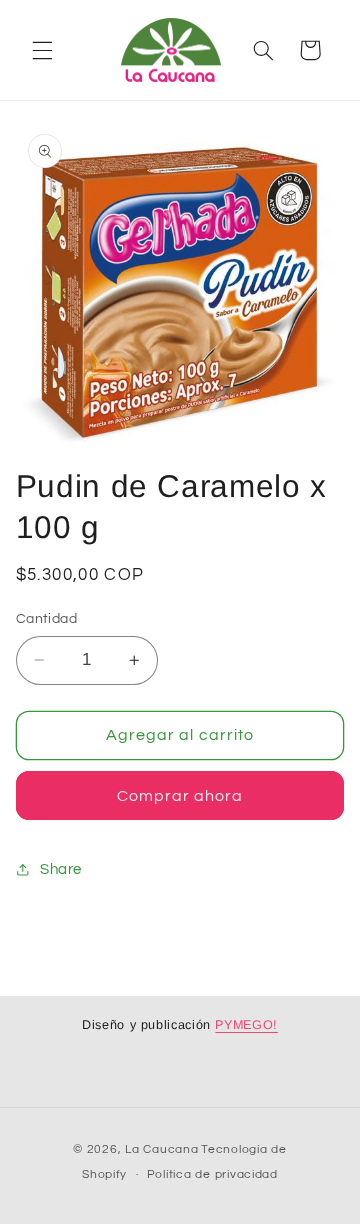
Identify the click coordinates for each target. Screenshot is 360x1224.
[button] (42, 50)
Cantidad (46, 619)
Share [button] (61, 869)
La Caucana (161, 1149)
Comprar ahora (180, 796)
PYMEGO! (246, 1025)
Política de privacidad (212, 1174)
